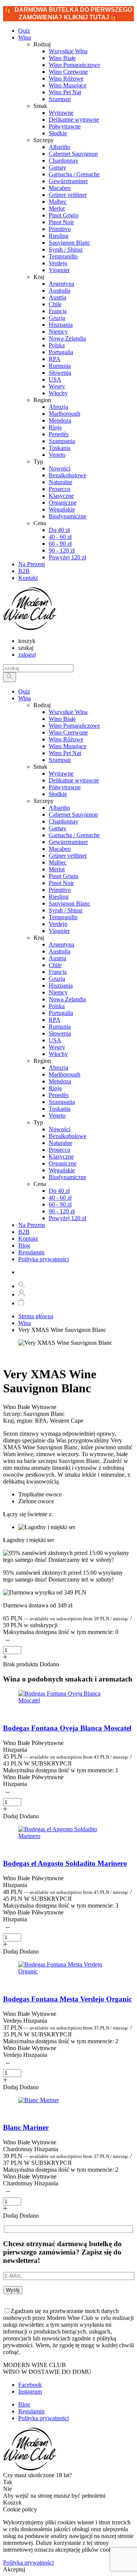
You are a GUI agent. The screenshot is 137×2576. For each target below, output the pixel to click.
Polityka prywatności (44, 1259)
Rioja (55, 1088)
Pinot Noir (61, 883)
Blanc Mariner (26, 2127)
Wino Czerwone (68, 732)
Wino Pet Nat (65, 753)
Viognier (59, 931)
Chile (55, 965)
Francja (58, 972)
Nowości (60, 1129)
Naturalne (61, 1143)
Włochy (58, 1054)
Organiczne (63, 1163)
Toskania (60, 1109)
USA (55, 1040)
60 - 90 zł (60, 1204)
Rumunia (60, 1027)
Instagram (30, 2392)
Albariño (59, 808)
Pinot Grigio (64, 876)
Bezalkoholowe (68, 1136)
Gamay (57, 828)
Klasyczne (61, 1157)
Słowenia (60, 1033)
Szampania (62, 1102)
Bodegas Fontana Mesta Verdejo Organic (67, 1999)
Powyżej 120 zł (67, 1218)
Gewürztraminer (68, 842)
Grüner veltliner (68, 856)
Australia (60, 951)
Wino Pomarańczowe (74, 726)
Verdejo (58, 924)
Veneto (57, 1115)
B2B (24, 1232)
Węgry (57, 1047)
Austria (57, 958)
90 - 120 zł (62, 1211)
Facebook (30, 2385)
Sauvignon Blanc (69, 903)
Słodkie (58, 794)
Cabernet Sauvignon (73, 815)
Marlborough (65, 1074)
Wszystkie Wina (68, 712)
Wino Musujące (68, 746)
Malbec (58, 862)
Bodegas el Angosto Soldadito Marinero (65, 1863)
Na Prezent (32, 1225)
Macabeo (60, 849)
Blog (24, 1245)
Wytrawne (61, 773)
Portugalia (61, 1013)
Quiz (24, 691)
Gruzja (57, 979)
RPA (55, 1020)
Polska (57, 1006)
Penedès (59, 1095)
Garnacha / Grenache (74, 835)
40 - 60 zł (60, 1198)
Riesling (59, 897)
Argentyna (61, 944)
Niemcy (58, 992)
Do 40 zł (59, 1191)
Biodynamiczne (68, 1177)
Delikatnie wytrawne (74, 780)
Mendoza (60, 1081)
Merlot (57, 869)
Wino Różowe (66, 739)
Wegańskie (62, 1170)
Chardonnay (64, 821)
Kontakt (28, 1239)
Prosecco (60, 1150)
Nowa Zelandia (67, 999)
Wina (25, 37)
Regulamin (31, 1252)
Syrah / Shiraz (66, 910)
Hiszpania (61, 986)
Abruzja (58, 1068)
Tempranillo (63, 917)
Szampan (60, 760)
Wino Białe (62, 719)
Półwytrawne (65, 787)
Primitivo (60, 890)
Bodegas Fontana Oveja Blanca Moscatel (67, 1728)
